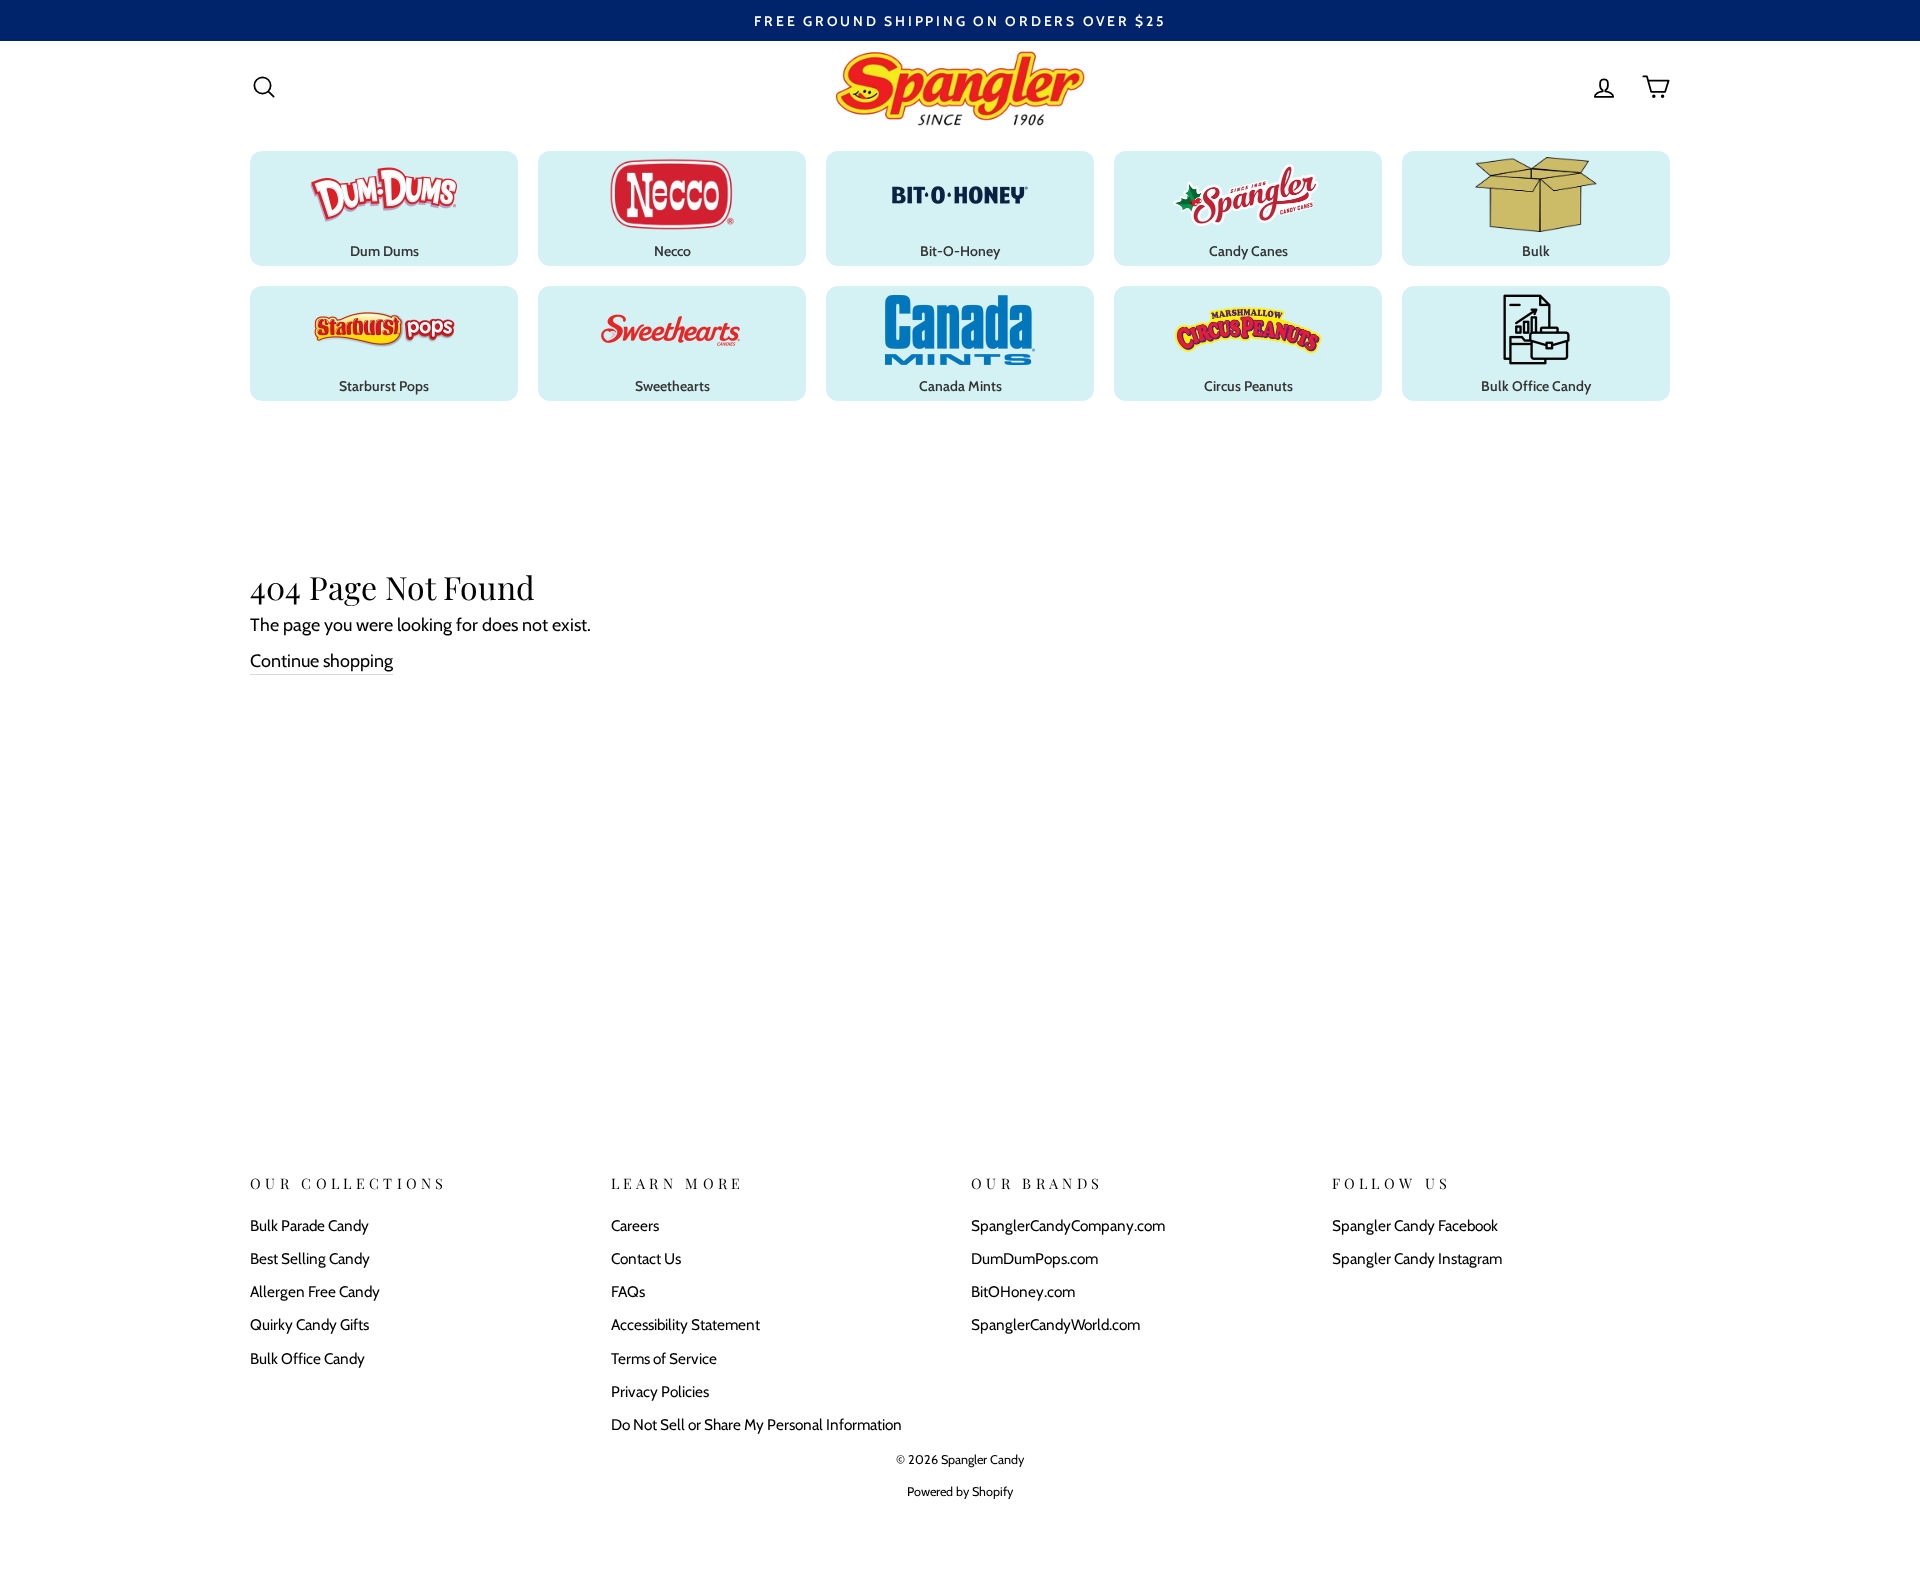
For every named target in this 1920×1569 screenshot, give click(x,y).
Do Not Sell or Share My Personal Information (756, 1424)
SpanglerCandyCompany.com (1068, 1225)
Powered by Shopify (960, 1491)
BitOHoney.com (1023, 1291)
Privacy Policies (660, 1391)
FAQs (628, 1291)
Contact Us (646, 1258)
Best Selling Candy (310, 1258)
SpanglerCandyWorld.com (1055, 1324)
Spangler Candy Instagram (1417, 1258)
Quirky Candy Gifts (309, 1324)
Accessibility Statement (685, 1324)
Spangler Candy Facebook (1415, 1225)
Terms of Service (664, 1358)
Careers (635, 1225)
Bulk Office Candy (307, 1358)
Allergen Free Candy (315, 1291)
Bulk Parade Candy (309, 1225)
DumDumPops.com (1034, 1258)
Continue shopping (321, 661)
